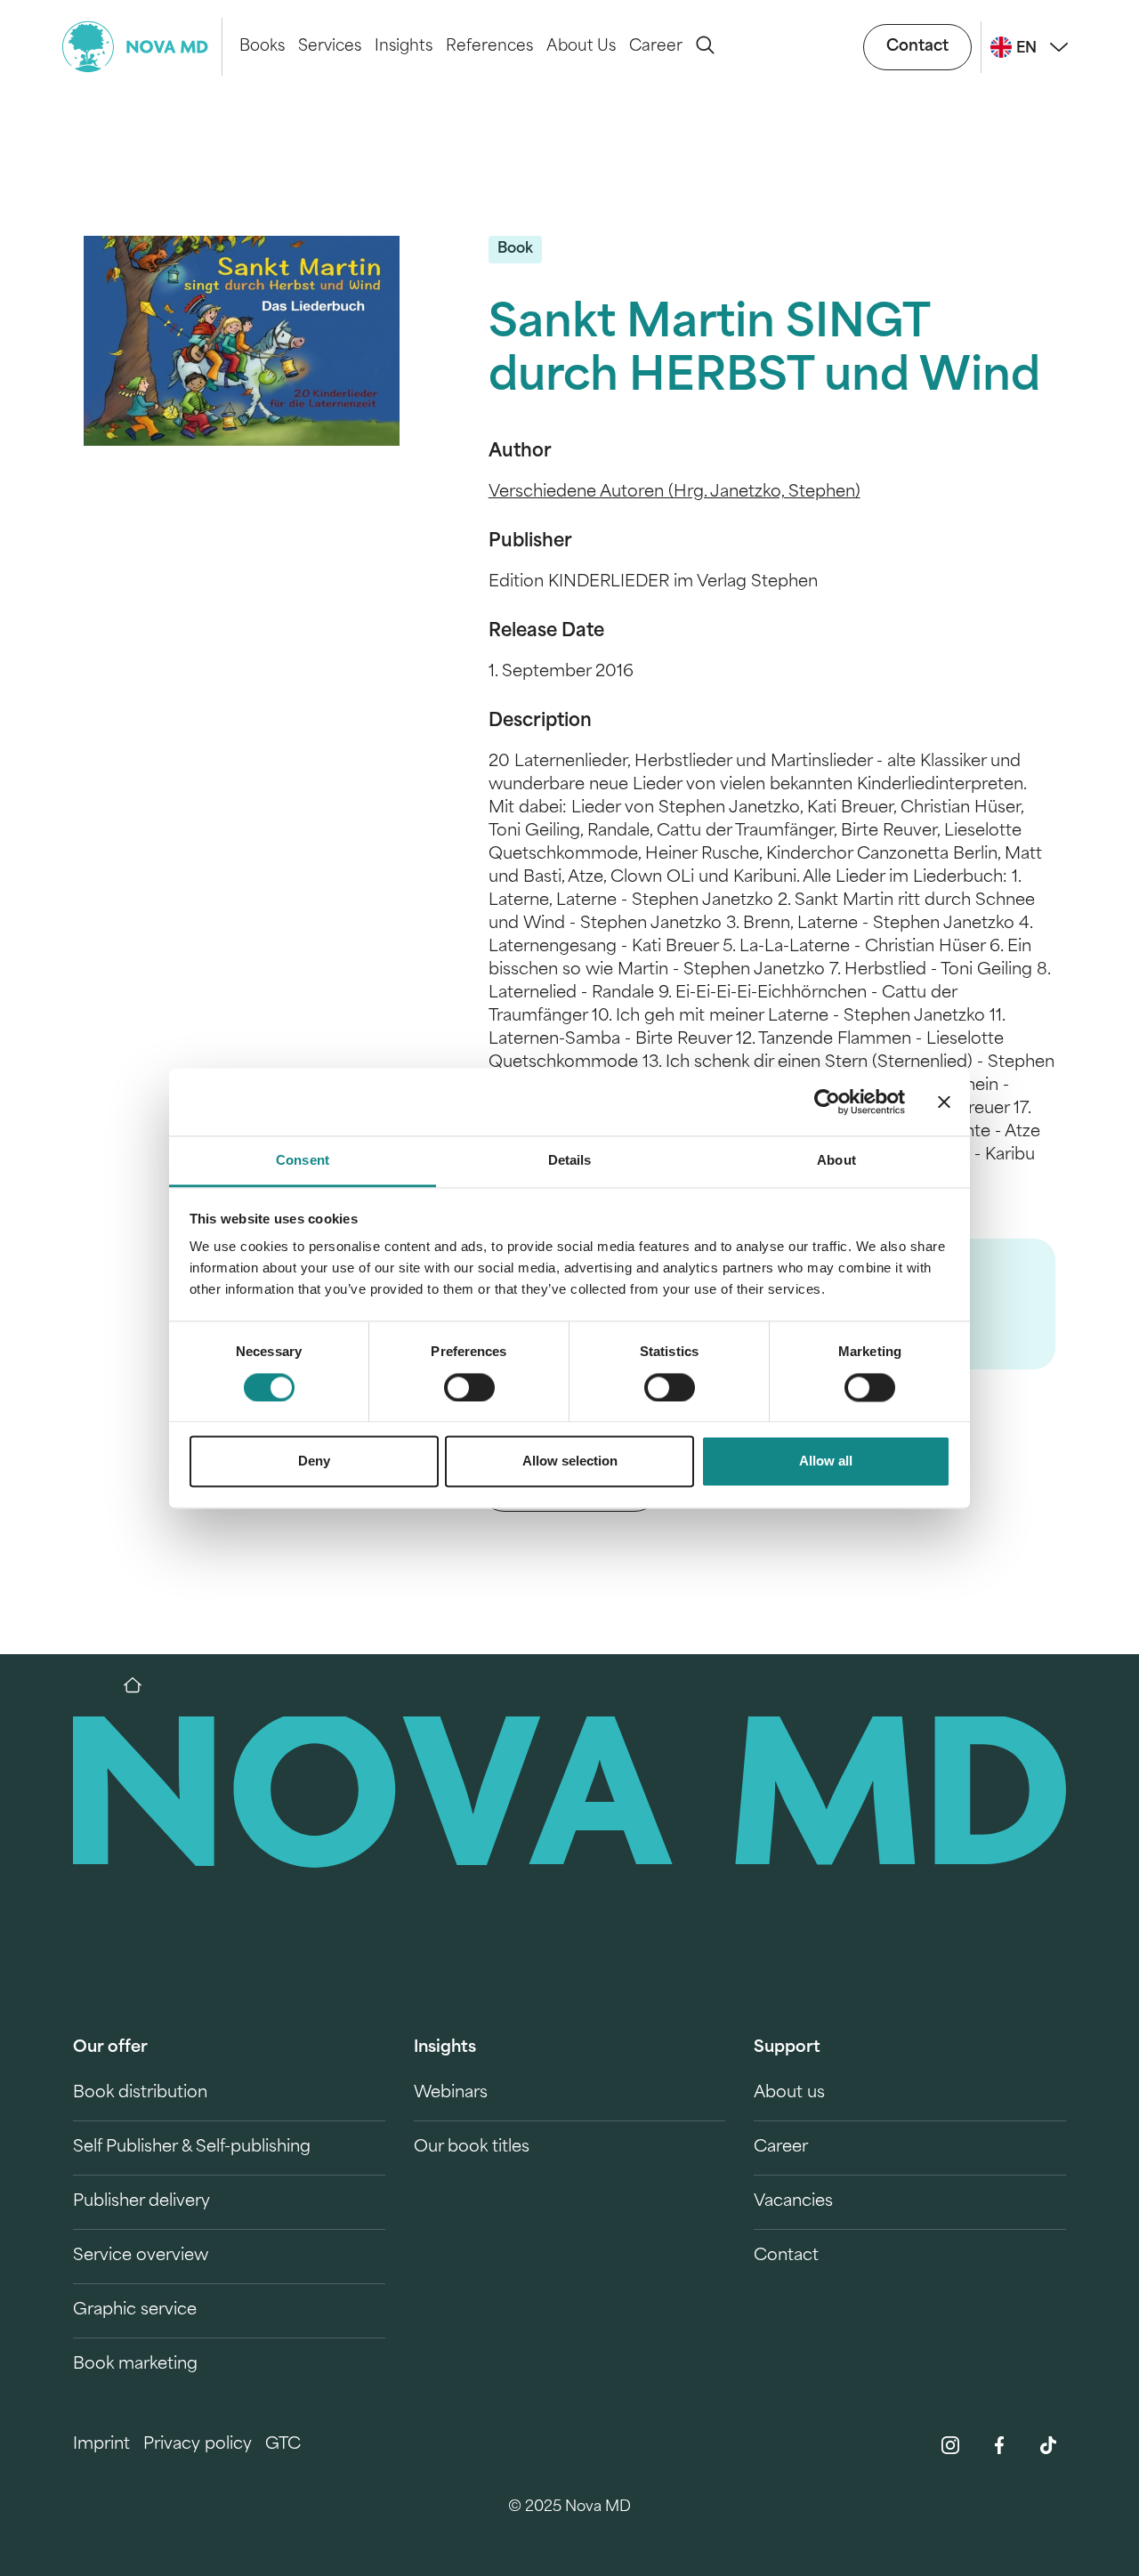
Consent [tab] (303, 1161)
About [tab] (836, 1161)
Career (656, 47)
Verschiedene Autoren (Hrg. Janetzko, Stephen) (675, 493)
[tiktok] (1048, 2445)
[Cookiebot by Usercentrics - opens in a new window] (827, 1102)
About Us (581, 47)
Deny (314, 1462)
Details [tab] (570, 1161)
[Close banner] (944, 1102)
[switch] (469, 1387)
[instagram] (950, 2445)
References (489, 47)
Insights (404, 47)
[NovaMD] (141, 1685)
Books (262, 47)
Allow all (826, 1462)
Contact (917, 47)
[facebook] (999, 2445)
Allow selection (570, 1462)
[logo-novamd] (142, 47)
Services (330, 47)
